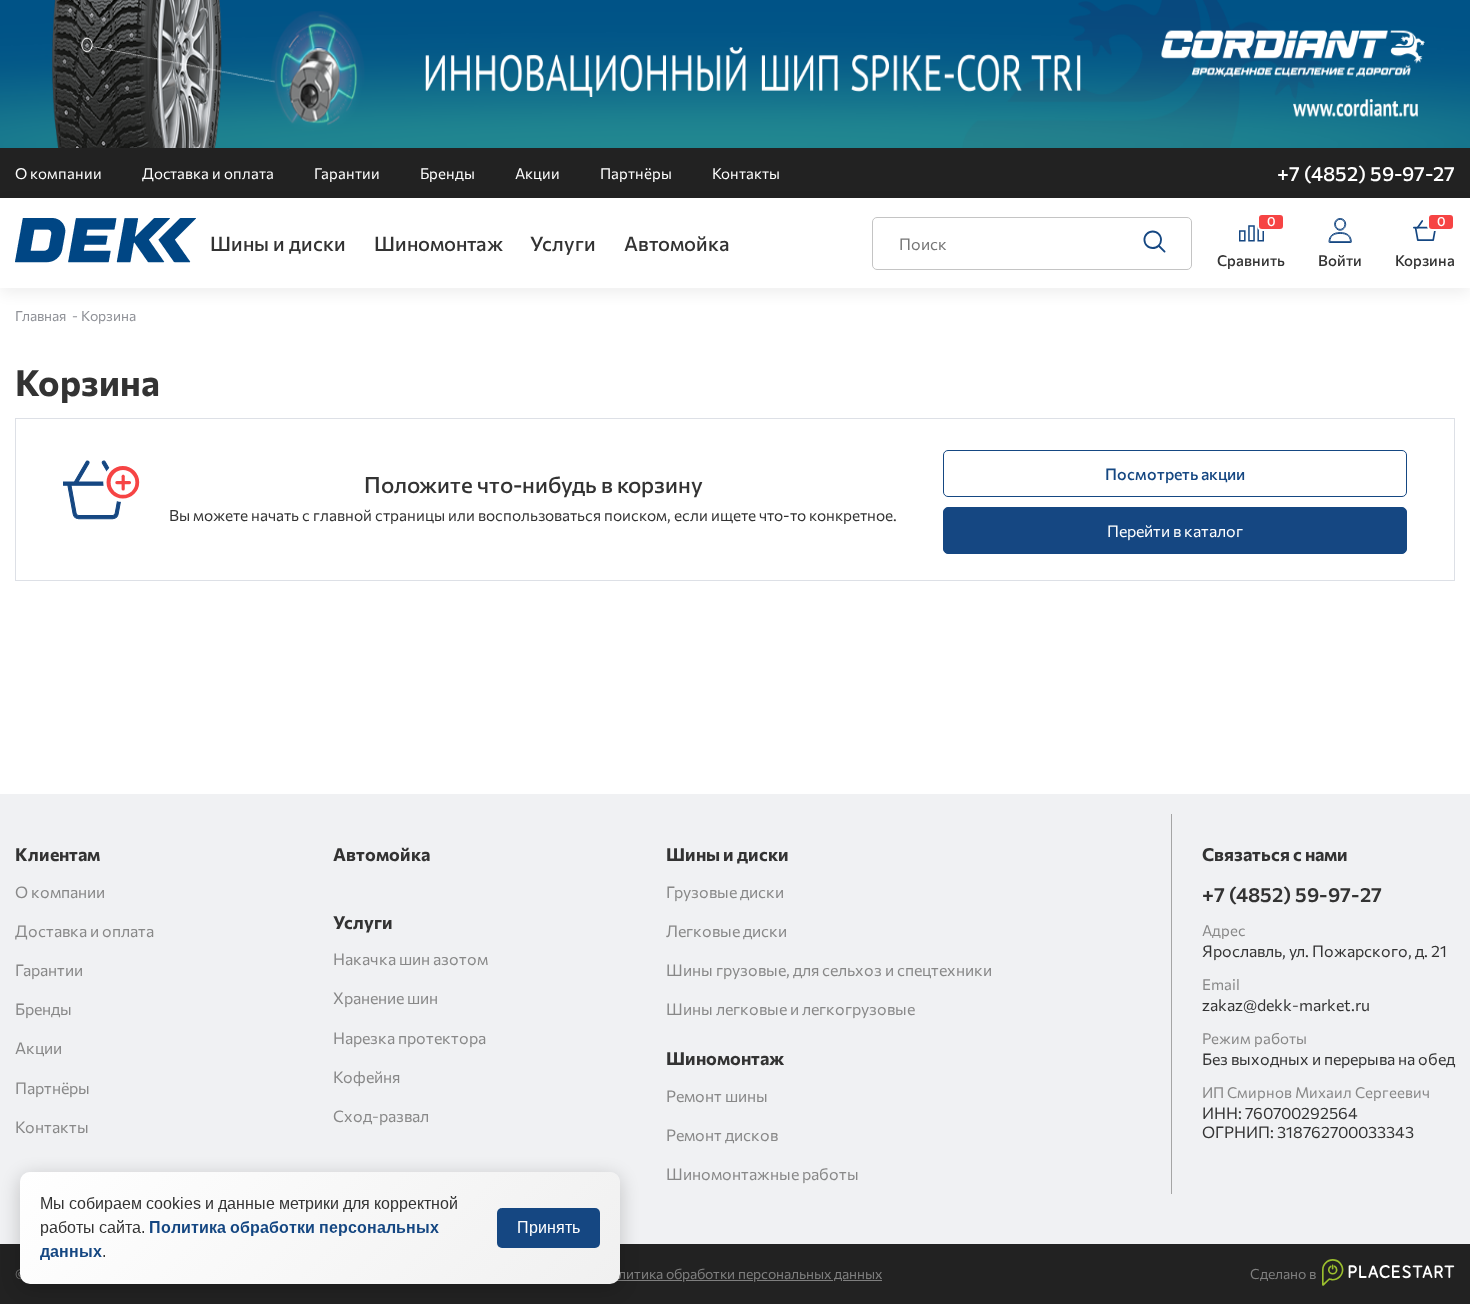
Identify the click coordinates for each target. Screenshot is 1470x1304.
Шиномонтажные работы (762, 1173)
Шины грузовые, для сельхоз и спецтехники (829, 969)
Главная (42, 315)
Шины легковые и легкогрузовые (790, 1008)
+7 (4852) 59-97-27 (1366, 173)
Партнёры (636, 173)
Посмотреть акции (1175, 473)
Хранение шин (385, 997)
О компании (58, 173)
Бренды (447, 173)
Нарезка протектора (409, 1037)
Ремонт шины (717, 1095)
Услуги (563, 243)
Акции (537, 173)
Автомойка (677, 243)
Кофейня (366, 1076)
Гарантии (347, 173)
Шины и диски (278, 243)
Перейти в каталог (1175, 530)
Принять (548, 1227)
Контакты (746, 173)
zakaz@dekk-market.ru (1286, 1004)
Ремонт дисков (722, 1134)
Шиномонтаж (438, 243)
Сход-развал (381, 1115)
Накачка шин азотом (410, 958)
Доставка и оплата (208, 173)
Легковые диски (726, 930)
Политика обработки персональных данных (741, 1274)
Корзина (108, 315)
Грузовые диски (725, 891)
